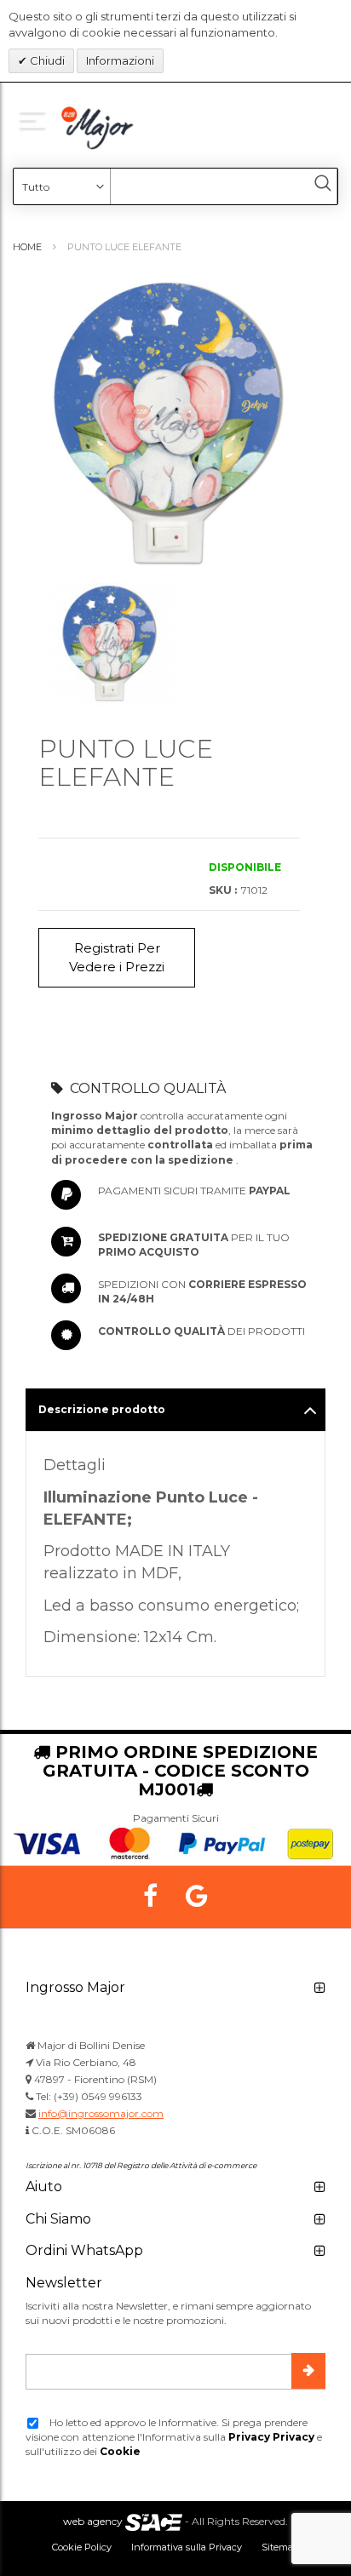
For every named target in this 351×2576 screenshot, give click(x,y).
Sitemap (280, 2547)
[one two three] (36, 120)
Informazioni (120, 60)
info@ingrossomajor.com (101, 2113)
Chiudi (46, 60)
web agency (93, 2521)
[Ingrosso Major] (100, 128)
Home (27, 247)
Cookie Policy (82, 2547)
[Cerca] (323, 183)
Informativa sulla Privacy (187, 2547)
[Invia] (308, 2371)
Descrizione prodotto (102, 1409)
